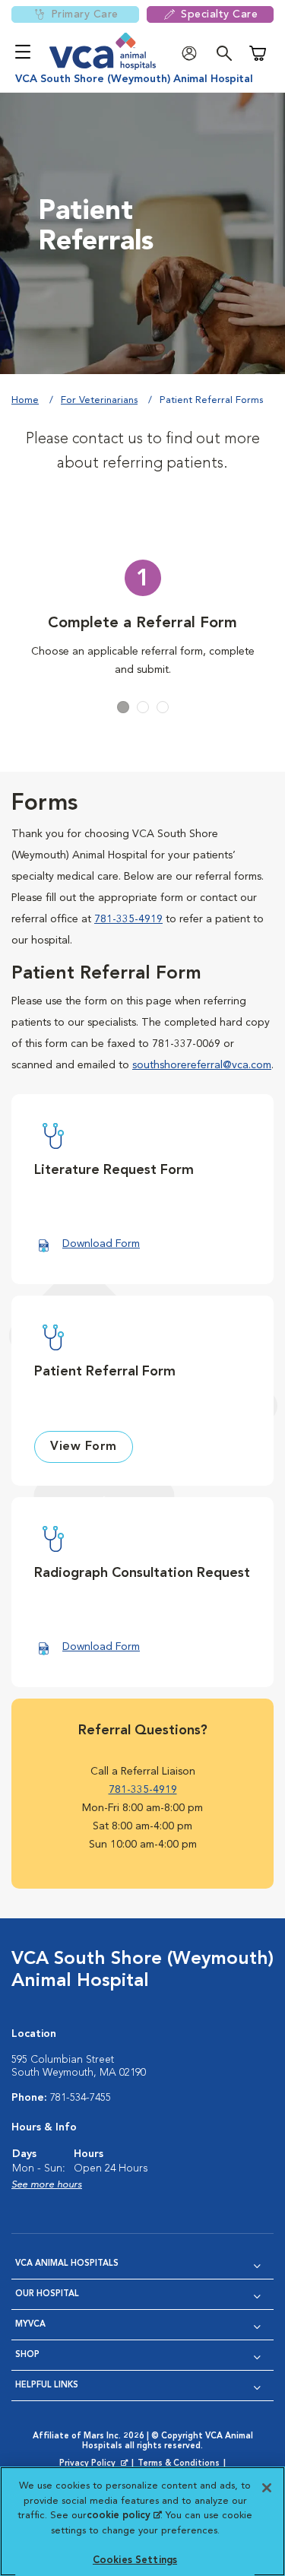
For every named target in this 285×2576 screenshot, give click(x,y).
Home (25, 400)
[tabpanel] (142, 620)
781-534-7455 (81, 2098)
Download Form (101, 1244)
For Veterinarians (99, 400)
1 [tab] (123, 707)
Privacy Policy (95, 2464)
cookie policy (124, 2516)
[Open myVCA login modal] (193, 54)
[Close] (267, 2488)
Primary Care (85, 14)
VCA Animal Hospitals (67, 2264)
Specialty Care (219, 14)
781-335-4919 (128, 919)
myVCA (30, 2325)
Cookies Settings (135, 2560)
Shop (27, 2355)
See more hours (47, 2185)
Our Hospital (47, 2294)
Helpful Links (47, 2386)
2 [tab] (143, 707)
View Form (84, 1447)
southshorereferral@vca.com (202, 1065)
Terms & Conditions (179, 2464)
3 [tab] (163, 707)
